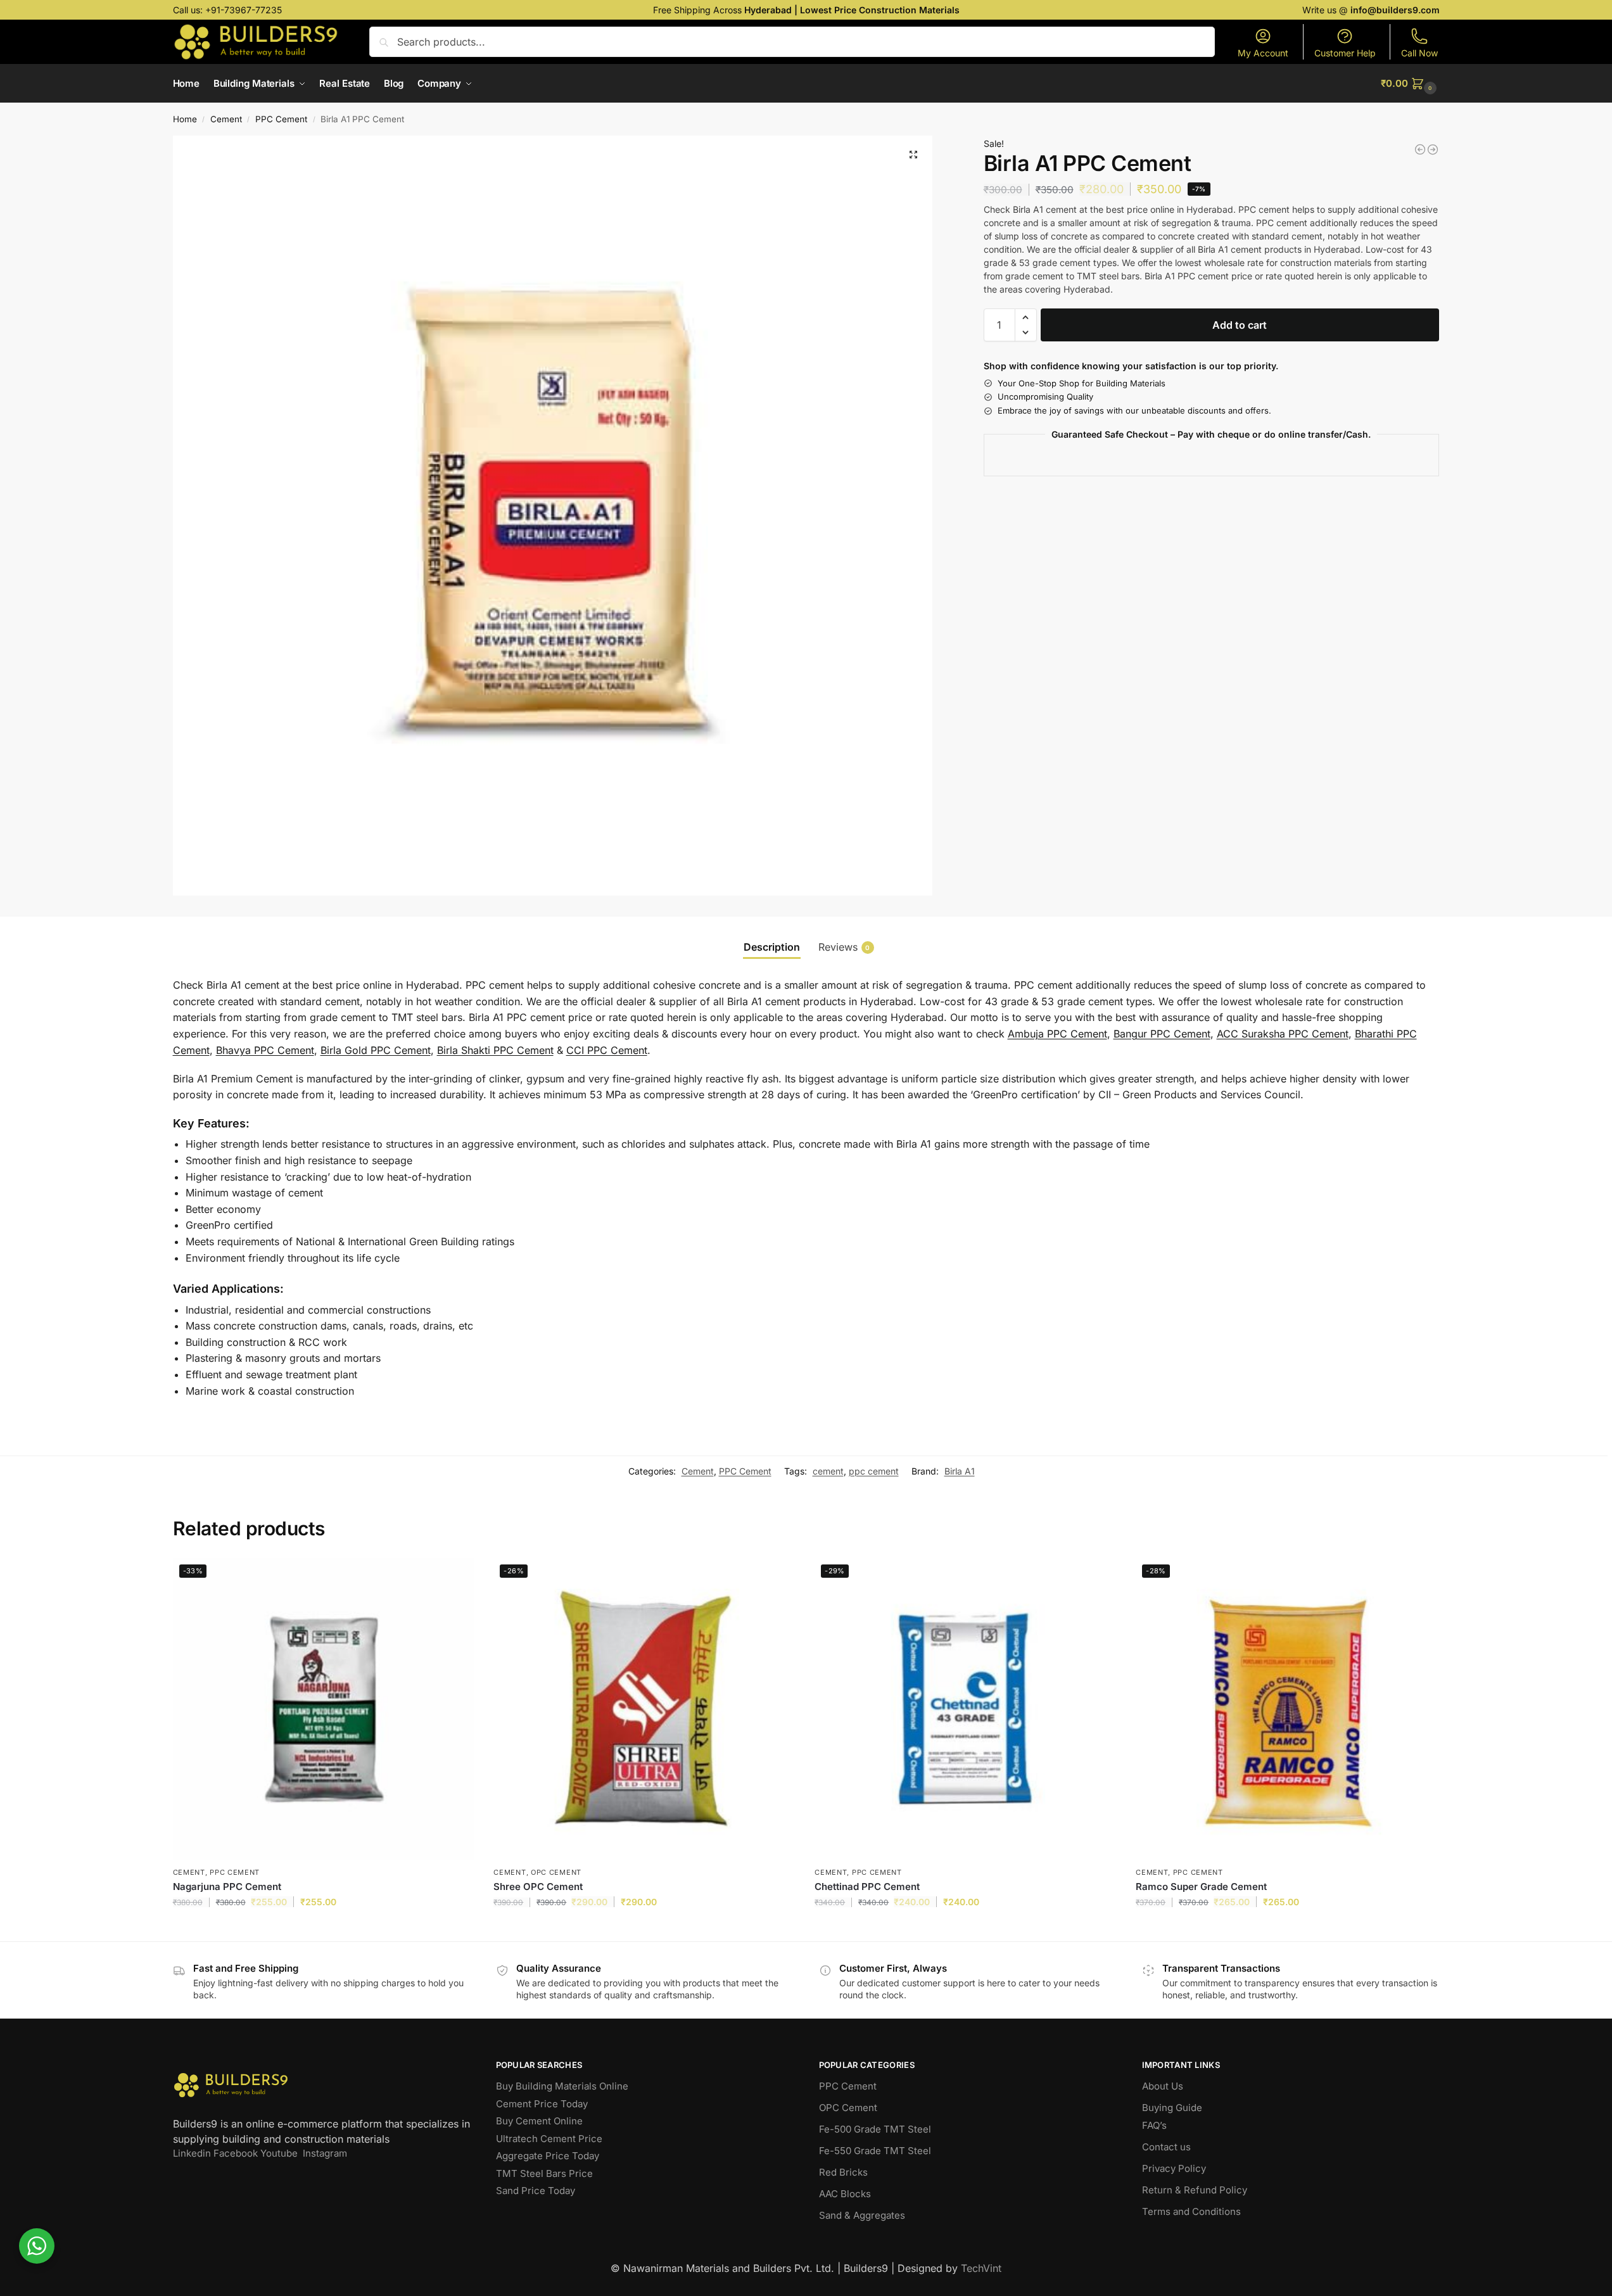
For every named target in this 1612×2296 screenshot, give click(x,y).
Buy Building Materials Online (562, 2086)
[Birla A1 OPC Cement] (1420, 149)
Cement (226, 119)
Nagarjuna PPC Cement (227, 1887)
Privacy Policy (1174, 2168)
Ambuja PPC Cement (1057, 1034)
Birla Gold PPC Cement (376, 1050)
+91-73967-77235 (244, 10)
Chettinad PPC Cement (867, 1887)
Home (185, 119)
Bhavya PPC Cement (265, 1050)
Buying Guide (1172, 2108)
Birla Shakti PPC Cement (495, 1050)
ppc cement (874, 1471)
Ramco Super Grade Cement (1201, 1887)
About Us (1163, 2086)
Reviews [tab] (844, 947)
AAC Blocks (845, 2194)
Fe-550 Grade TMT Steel (875, 2151)
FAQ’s (1154, 2125)
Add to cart (1240, 325)
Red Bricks (843, 2172)
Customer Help (1345, 53)
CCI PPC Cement (607, 1050)
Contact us (1166, 2147)
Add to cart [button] (323, 1928)
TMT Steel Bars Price (544, 2173)
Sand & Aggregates (862, 2215)
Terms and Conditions (1191, 2211)
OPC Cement (556, 1872)
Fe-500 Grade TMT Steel (875, 2129)
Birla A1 (960, 1471)
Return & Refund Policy (1195, 2190)
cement (828, 1471)
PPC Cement (281, 119)
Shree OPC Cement (538, 1887)
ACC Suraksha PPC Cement (1283, 1034)
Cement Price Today (542, 2104)
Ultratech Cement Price (549, 2139)
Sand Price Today (536, 2191)
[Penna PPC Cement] (1433, 149)
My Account (1263, 53)
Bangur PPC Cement (1162, 1034)
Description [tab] (772, 947)
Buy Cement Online (539, 2121)
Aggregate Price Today (548, 2156)
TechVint (981, 2268)
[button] (1410, 84)
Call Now (1419, 53)
